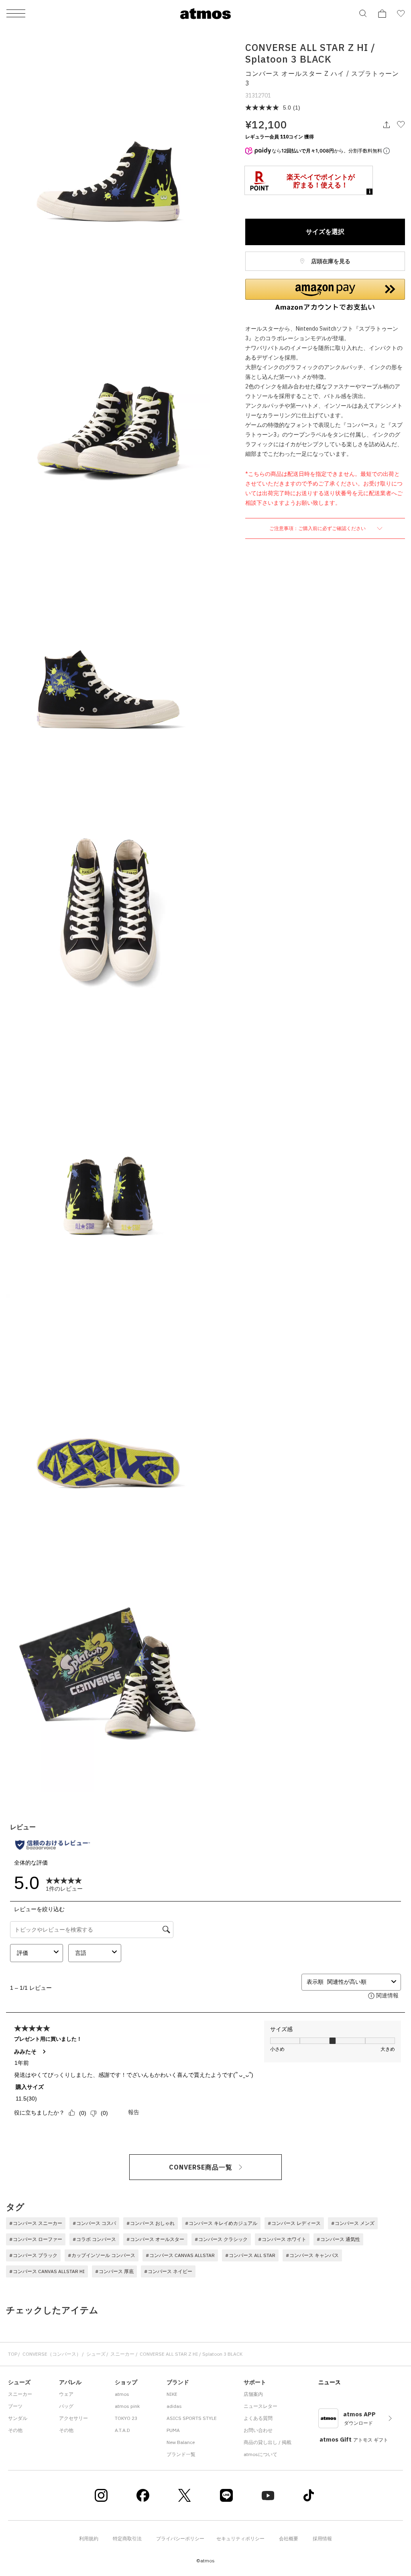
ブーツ (15, 2406)
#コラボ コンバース (94, 2239)
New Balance (181, 2442)
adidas (174, 2406)
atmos (122, 2394)
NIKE (172, 2394)
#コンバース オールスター (155, 2239)
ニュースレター (260, 2406)
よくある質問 (258, 2418)
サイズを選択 (325, 232)
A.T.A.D (122, 2430)
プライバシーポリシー (180, 2538)
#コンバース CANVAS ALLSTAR (180, 2255)
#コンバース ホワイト (282, 2239)
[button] (325, 295)
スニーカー (122, 2354)
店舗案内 (253, 2394)
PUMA (173, 2430)
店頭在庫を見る (330, 261)
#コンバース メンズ (353, 2223)
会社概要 (289, 2538)
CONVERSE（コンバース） (52, 2354)
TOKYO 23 (126, 2418)
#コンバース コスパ (94, 2223)
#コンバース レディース (294, 2223)
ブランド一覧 (181, 2454)
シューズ (96, 2354)
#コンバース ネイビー (168, 2271)
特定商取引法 (127, 2538)
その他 (15, 2430)
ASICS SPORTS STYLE (192, 2418)
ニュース (330, 2382)
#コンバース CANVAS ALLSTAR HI (47, 2271)
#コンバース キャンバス (312, 2255)
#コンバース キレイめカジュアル (221, 2223)
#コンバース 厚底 (114, 2271)
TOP (13, 2354)
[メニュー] (16, 14)
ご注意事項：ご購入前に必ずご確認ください (318, 528)
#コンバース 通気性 (338, 2239)
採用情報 (322, 2538)
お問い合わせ (258, 2430)
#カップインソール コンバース (102, 2255)
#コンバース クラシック (221, 2239)
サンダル (18, 2418)
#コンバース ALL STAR (250, 2255)
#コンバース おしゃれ (151, 2223)
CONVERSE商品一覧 (201, 2167)
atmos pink (127, 2406)
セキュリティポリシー (240, 2538)
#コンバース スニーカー (36, 2223)
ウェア (66, 2394)
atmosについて (260, 2454)
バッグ (66, 2406)
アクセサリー (73, 2418)
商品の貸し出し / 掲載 (268, 2442)
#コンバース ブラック (33, 2255)
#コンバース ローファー (36, 2239)
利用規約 (89, 2538)
